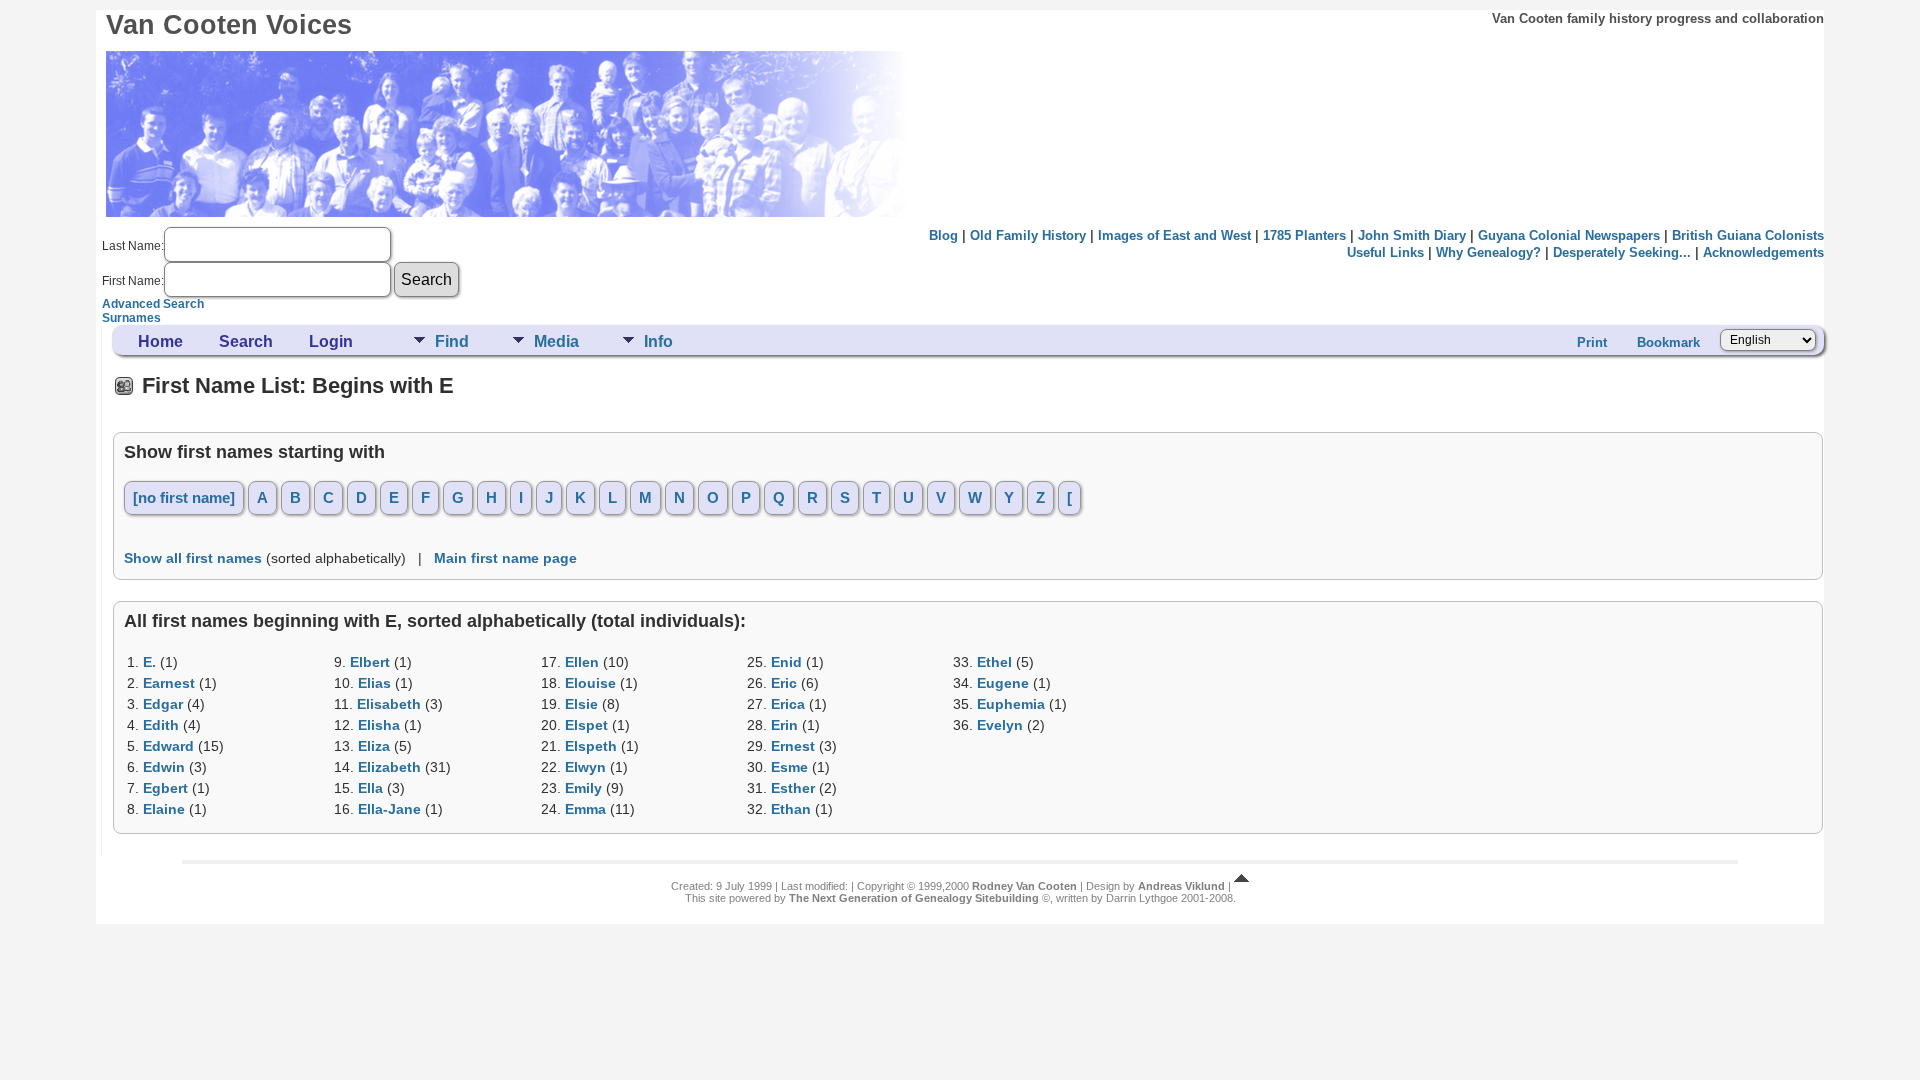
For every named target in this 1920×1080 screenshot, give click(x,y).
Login (331, 341)
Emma (585, 809)
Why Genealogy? (1488, 252)
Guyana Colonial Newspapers (1569, 235)
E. (149, 662)
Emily (583, 788)
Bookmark (1668, 342)
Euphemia (1011, 704)
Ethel (994, 662)
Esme (789, 767)
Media (556, 341)
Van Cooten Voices (229, 25)
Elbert (370, 662)
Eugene (1003, 683)
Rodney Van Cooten (1024, 886)
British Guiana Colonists (1748, 235)
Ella (370, 788)
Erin (784, 725)
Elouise (590, 683)
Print (1592, 342)
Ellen (582, 662)
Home (160, 341)
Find (452, 341)
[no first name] (184, 498)
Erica (788, 704)
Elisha (379, 725)
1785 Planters (1304, 235)
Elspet (586, 725)
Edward (168, 746)
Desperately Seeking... (1622, 252)
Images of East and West (1174, 235)
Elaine (164, 809)
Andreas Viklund (1181, 886)
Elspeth (591, 746)
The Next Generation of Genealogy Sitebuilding (914, 898)
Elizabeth (389, 767)
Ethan (791, 809)
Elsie (581, 704)
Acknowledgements (1763, 252)
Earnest (169, 683)
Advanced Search (153, 304)
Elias (374, 683)
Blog (943, 235)
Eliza (374, 746)
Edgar (163, 704)
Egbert (165, 788)
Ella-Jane (389, 809)
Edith (161, 725)
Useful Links (1385, 252)
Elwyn (585, 767)
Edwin (164, 767)
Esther (793, 788)
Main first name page (505, 558)
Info (658, 341)
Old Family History (1028, 235)
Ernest (793, 746)
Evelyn (1000, 725)
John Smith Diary (1412, 235)
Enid (786, 662)
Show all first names (193, 558)
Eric (784, 683)
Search (246, 341)
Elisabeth (389, 704)
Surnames (131, 318)
